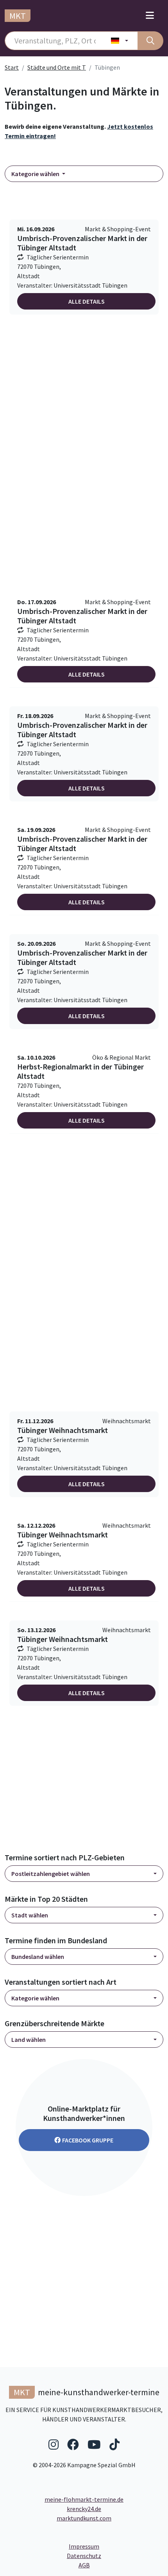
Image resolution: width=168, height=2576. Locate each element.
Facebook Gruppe (88, 2140)
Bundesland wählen (38, 1957)
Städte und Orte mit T (57, 67)
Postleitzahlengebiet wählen (51, 1874)
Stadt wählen (30, 1915)
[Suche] (150, 41)
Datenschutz (115, 2555)
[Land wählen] (120, 41)
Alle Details (87, 301)
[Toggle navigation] (150, 16)
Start (12, 67)
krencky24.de (84, 2509)
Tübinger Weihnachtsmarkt (63, 1430)
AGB (121, 2565)
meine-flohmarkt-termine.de (84, 2499)
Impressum (113, 2546)
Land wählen (29, 2040)
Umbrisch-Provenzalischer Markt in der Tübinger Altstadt (82, 243)
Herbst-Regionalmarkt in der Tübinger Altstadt (80, 1071)
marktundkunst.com (84, 2518)
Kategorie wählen (36, 174)
